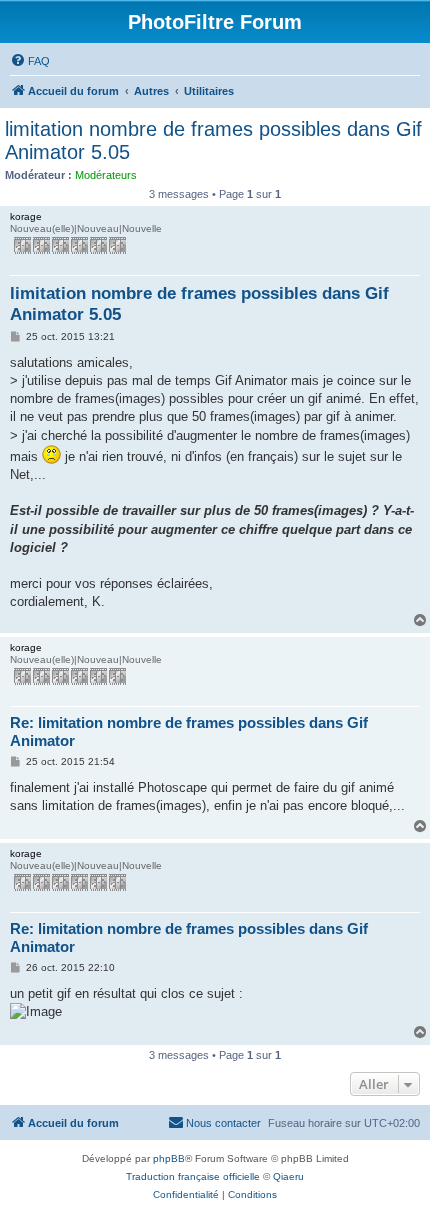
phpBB (169, 1158)
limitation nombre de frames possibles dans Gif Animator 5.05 (213, 140)
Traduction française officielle (193, 1176)
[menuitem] (30, 61)
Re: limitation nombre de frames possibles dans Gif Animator (189, 732)
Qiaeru (288, 1176)
